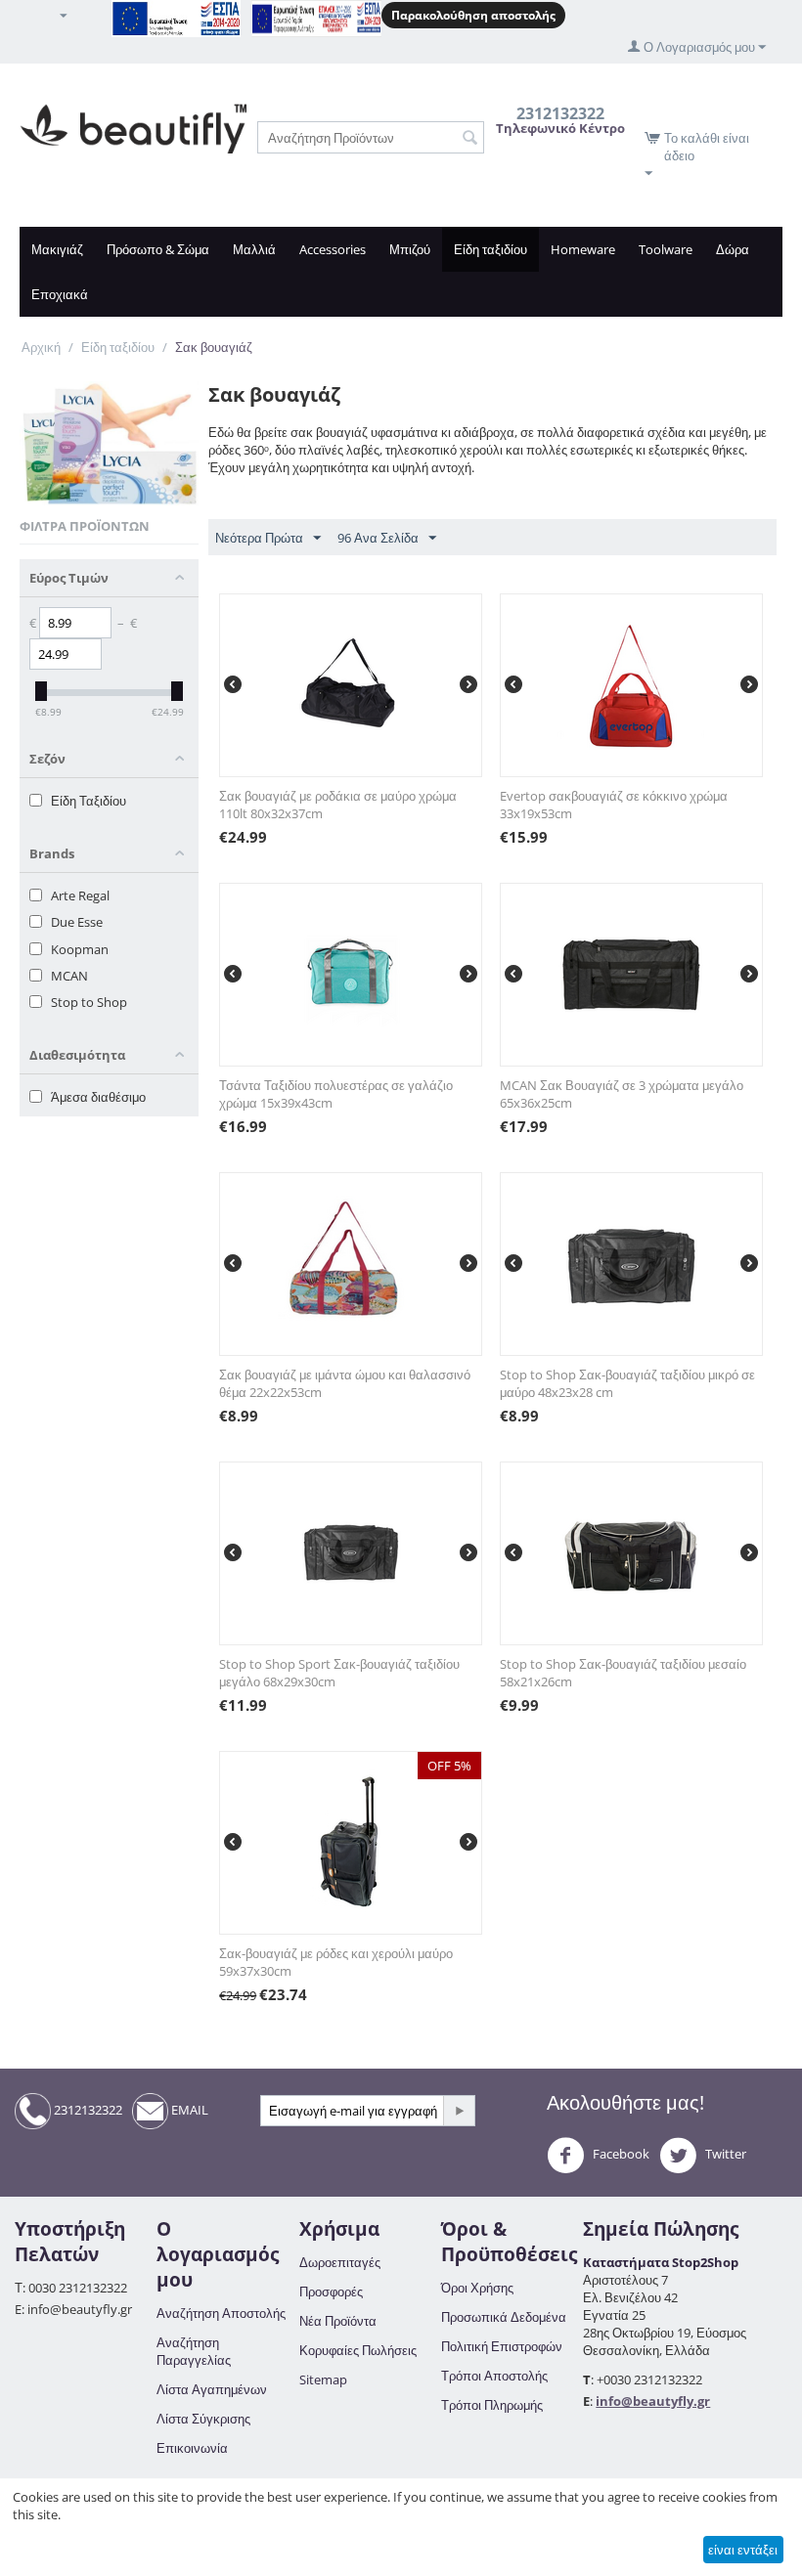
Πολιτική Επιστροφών (502, 2346)
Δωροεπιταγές (340, 2262)
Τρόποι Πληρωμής (492, 2405)
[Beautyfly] (133, 127)
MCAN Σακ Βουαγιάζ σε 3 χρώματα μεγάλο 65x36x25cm (622, 1094)
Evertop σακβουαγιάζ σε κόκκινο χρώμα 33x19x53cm (614, 805)
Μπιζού (410, 249)
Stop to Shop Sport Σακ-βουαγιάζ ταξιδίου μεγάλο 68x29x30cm (339, 1673)
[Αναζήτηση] (469, 139)
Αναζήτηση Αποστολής (221, 2313)
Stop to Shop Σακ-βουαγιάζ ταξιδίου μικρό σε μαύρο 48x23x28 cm (627, 1383)
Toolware (666, 249)
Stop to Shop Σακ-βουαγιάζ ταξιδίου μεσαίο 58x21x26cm (623, 1673)
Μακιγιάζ (57, 249)
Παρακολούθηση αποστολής (473, 15)
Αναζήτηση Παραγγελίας (194, 2351)
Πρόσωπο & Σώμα (158, 249)
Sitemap (323, 2380)
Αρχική (41, 347)
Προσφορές (331, 2292)
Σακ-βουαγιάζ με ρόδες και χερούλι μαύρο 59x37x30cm (336, 1962)
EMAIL (188, 2110)
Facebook (620, 2154)
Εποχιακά (60, 294)
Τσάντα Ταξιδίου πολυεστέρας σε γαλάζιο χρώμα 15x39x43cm (336, 1094)
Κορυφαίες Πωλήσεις (358, 2350)
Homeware (583, 249)
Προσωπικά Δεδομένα (504, 2317)
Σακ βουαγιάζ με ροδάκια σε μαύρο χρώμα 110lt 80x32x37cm (338, 805)
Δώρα (733, 249)
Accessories (333, 249)
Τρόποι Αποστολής (494, 2376)
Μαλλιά (254, 249)
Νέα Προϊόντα (338, 2321)
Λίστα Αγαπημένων (212, 2389)
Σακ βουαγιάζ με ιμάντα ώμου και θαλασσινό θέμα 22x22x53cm (345, 1383)
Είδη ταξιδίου (490, 249)
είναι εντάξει (743, 2550)
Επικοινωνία (192, 2448)
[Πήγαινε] (459, 2111)
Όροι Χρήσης (477, 2288)
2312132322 (87, 2110)
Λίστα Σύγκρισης (203, 2419)
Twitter (724, 2154)
